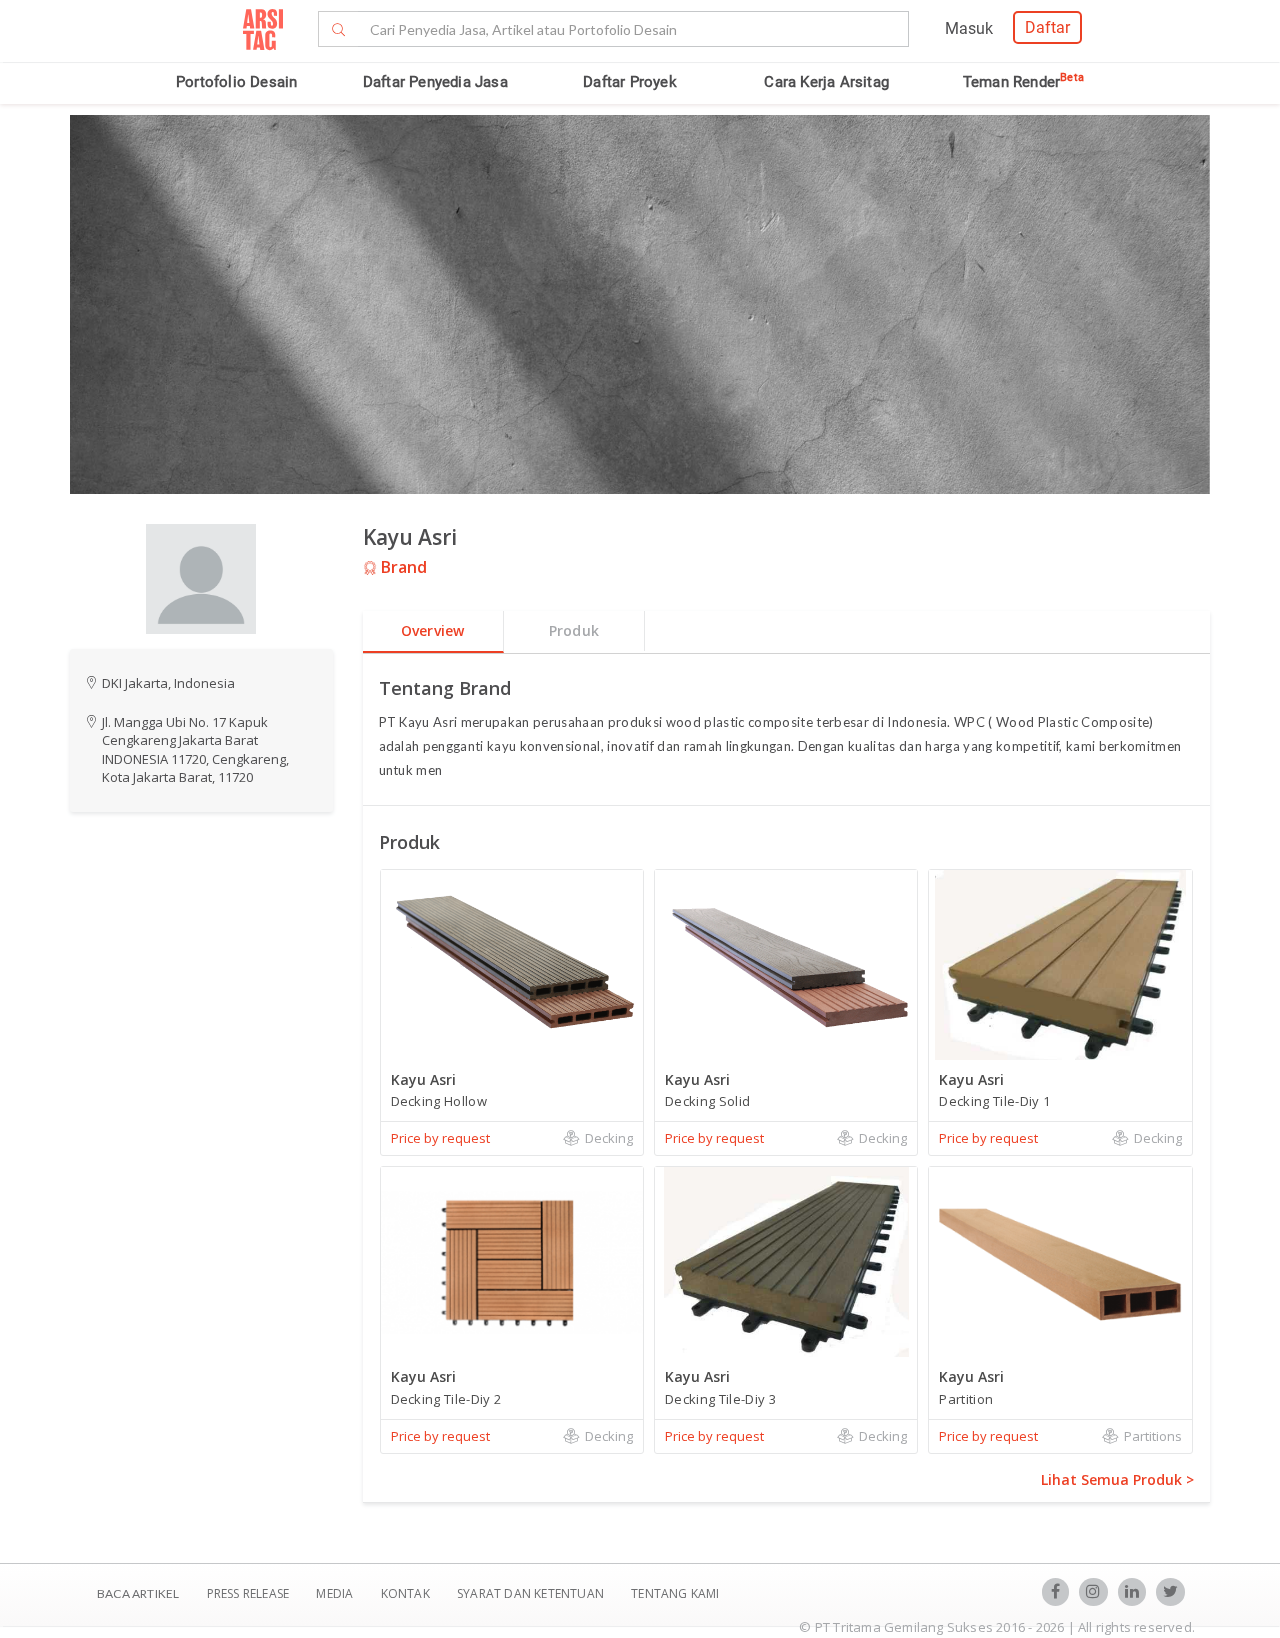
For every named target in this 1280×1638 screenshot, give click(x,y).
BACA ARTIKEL (138, 1593)
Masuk (969, 28)
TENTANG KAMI (675, 1593)
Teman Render (1023, 82)
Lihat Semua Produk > (1117, 1479)
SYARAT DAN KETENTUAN (532, 1593)
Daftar (1047, 27)
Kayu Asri (410, 537)
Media (336, 1593)
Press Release (247, 1593)
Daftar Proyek (630, 82)
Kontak (407, 1593)
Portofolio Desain (236, 82)
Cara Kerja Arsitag (826, 82)
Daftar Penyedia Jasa (435, 82)
